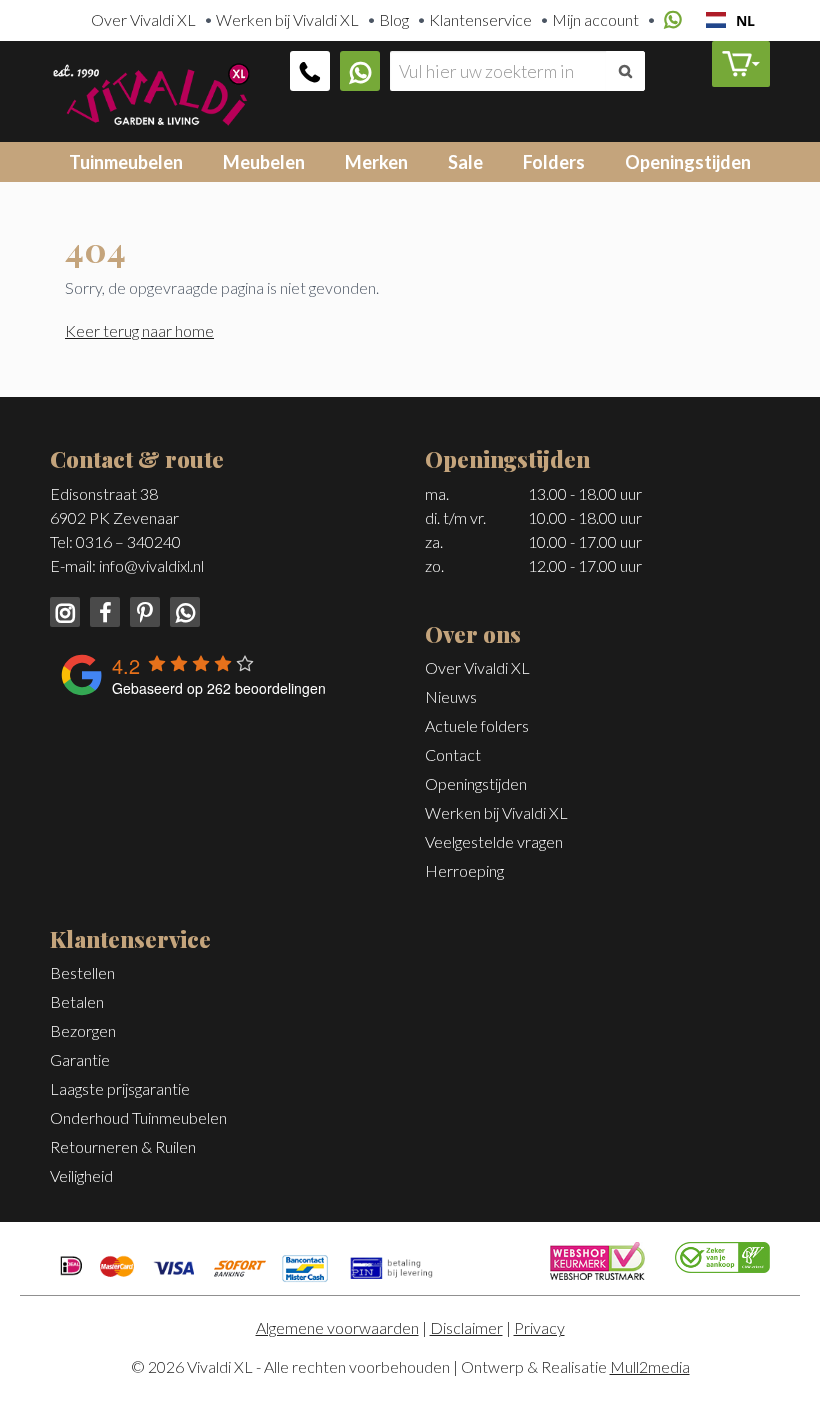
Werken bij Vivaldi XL (287, 19)
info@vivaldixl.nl (151, 565)
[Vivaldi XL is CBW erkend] (722, 1255)
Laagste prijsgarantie (120, 1088)
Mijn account (595, 19)
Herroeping (464, 870)
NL (745, 20)
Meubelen (264, 162)
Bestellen (82, 972)
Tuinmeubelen (126, 162)
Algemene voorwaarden (337, 1327)
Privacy (539, 1327)
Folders (554, 162)
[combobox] (730, 20)
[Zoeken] (625, 71)
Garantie (80, 1059)
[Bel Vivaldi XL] (310, 71)
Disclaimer (466, 1327)
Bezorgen (83, 1030)
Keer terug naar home (139, 330)
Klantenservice (480, 19)
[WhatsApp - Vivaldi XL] (181, 609)
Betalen (77, 1001)
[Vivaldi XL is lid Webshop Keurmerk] (597, 1258)
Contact (453, 754)
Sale (465, 162)
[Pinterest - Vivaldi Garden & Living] (143, 609)
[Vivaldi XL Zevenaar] (150, 91)
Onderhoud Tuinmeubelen (138, 1117)
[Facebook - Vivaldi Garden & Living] (103, 609)
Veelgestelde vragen (494, 841)
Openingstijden (688, 162)
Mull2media (650, 1366)
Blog (394, 19)
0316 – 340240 (128, 541)
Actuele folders (477, 725)
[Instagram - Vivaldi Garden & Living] (66, 609)
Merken (376, 162)
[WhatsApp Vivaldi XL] (360, 71)
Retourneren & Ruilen (123, 1146)
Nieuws (451, 696)
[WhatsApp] (670, 20)
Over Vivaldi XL (143, 19)
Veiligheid (81, 1175)
